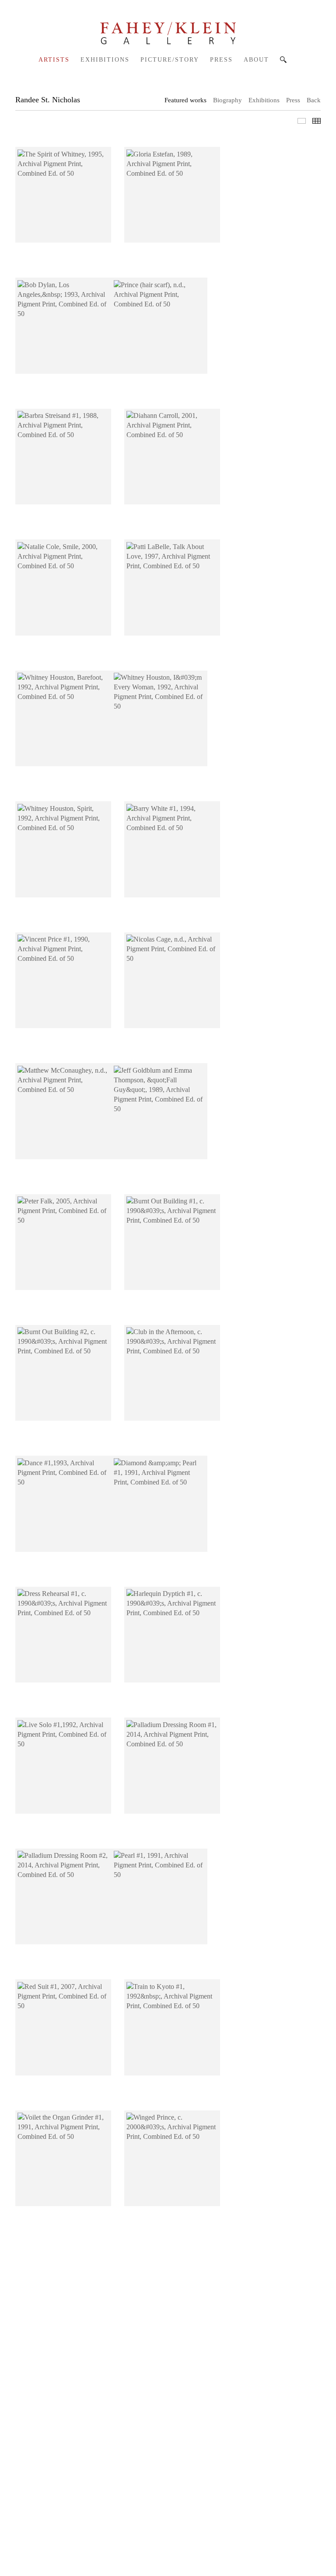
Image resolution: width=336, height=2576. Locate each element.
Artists (54, 60)
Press (221, 60)
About (256, 60)
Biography (227, 100)
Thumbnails (317, 121)
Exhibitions (105, 60)
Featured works (185, 100)
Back (314, 100)
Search (283, 60)
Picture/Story (170, 60)
